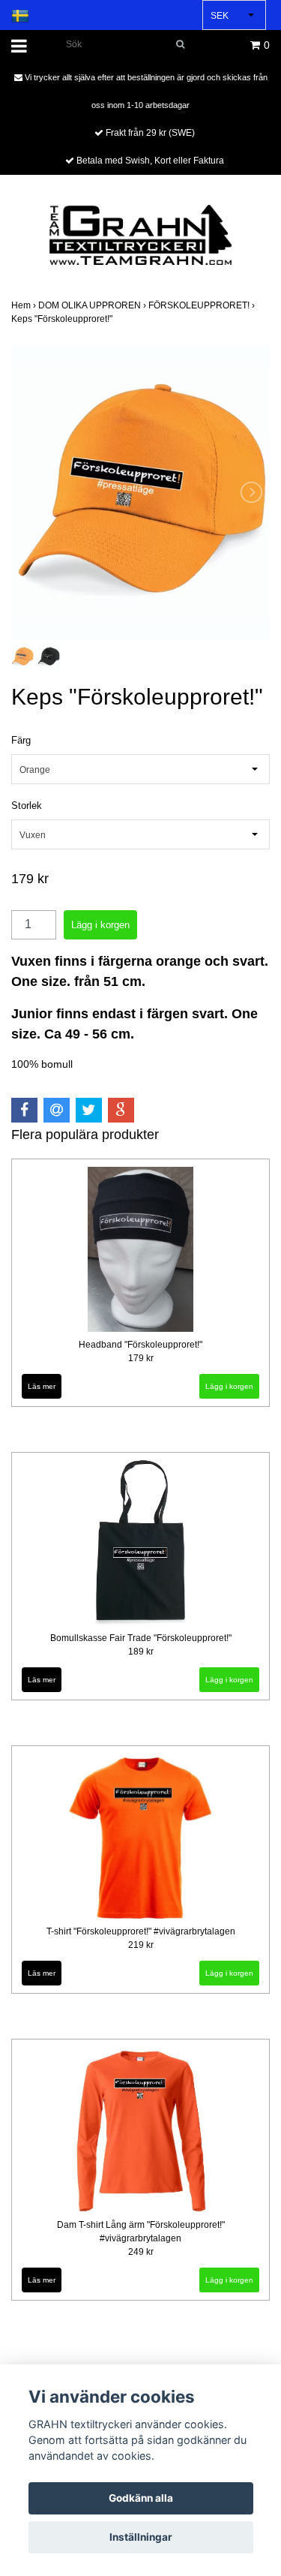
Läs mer (42, 1386)
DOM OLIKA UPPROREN (93, 305)
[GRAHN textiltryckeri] (140, 234)
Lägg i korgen (229, 1386)
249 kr (141, 2252)
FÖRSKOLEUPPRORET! (203, 305)
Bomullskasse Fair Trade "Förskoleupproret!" (141, 1638)
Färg (21, 740)
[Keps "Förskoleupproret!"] (140, 493)
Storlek (27, 806)
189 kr (141, 1652)
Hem (25, 305)
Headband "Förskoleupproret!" (140, 1345)
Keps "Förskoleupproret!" (63, 319)
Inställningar (141, 2537)
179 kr (141, 1358)
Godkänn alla (141, 2498)
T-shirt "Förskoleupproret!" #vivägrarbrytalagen (141, 1931)
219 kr (141, 1945)
